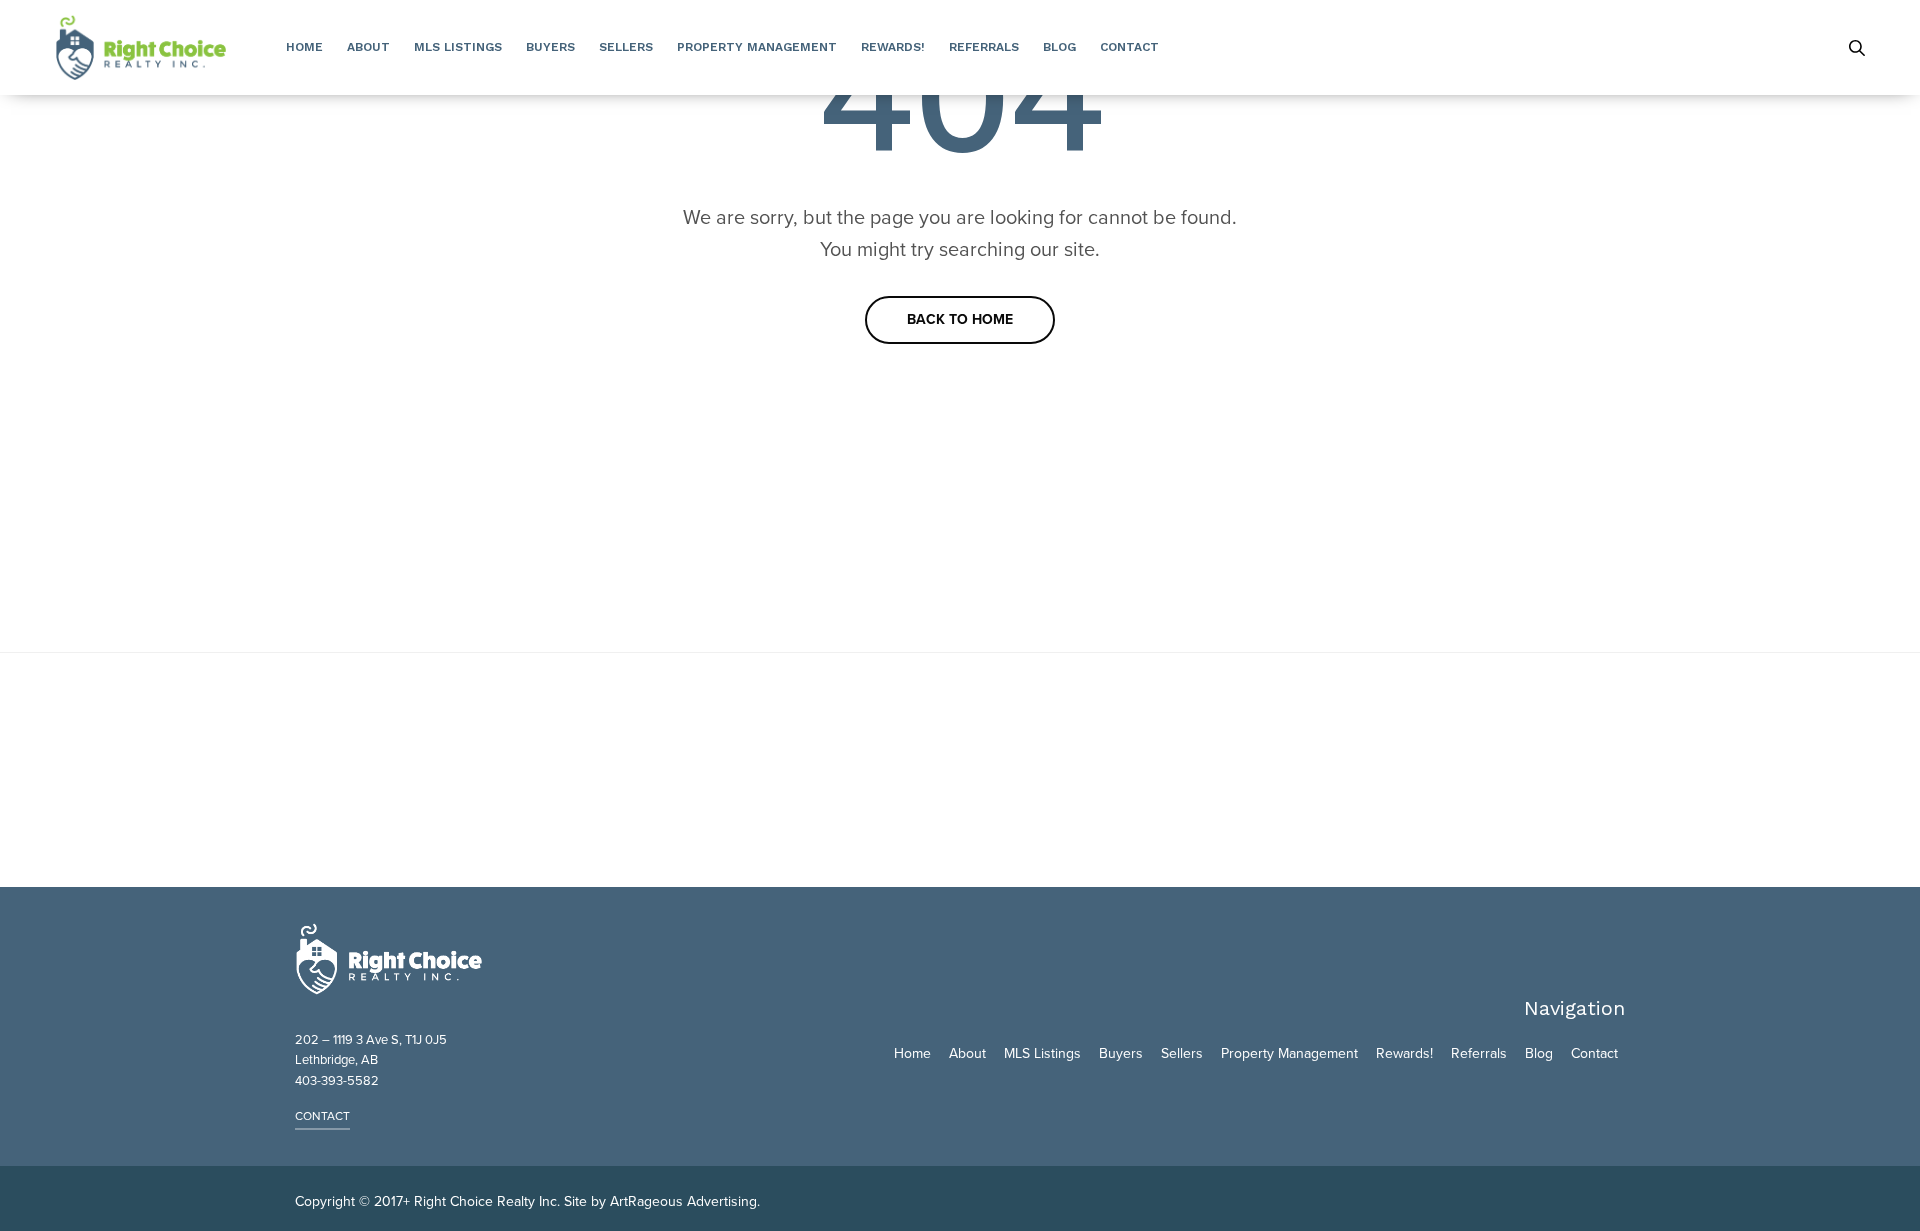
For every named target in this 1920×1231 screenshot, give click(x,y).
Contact (1129, 47)
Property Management (757, 47)
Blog (1059, 47)
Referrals (984, 47)
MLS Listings (458, 47)
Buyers (550, 47)
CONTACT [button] (322, 1116)
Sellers (626, 47)
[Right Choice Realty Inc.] (140, 47)
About (368, 47)
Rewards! (893, 47)
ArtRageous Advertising (683, 1201)
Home (304, 47)
